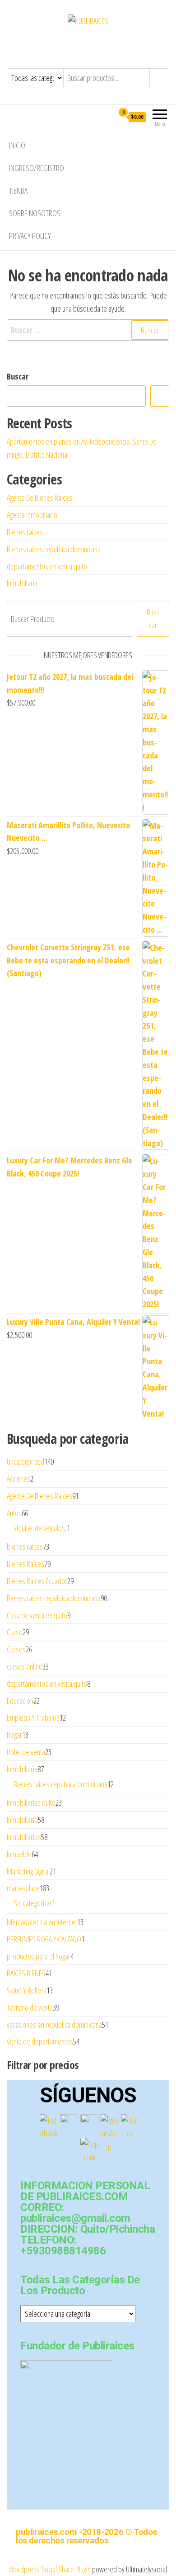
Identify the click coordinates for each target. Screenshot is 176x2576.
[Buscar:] (88, 330)
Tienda (18, 190)
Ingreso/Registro (37, 168)
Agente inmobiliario (32, 515)
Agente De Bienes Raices (39, 498)
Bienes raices (25, 532)
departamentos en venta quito (47, 566)
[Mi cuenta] (107, 117)
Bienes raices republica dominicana (54, 549)
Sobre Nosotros (35, 213)
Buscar (18, 376)
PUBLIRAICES (88, 42)
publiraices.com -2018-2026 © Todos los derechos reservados (86, 2536)
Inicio (17, 145)
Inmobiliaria (22, 583)
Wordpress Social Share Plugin (51, 2569)
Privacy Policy (30, 236)
